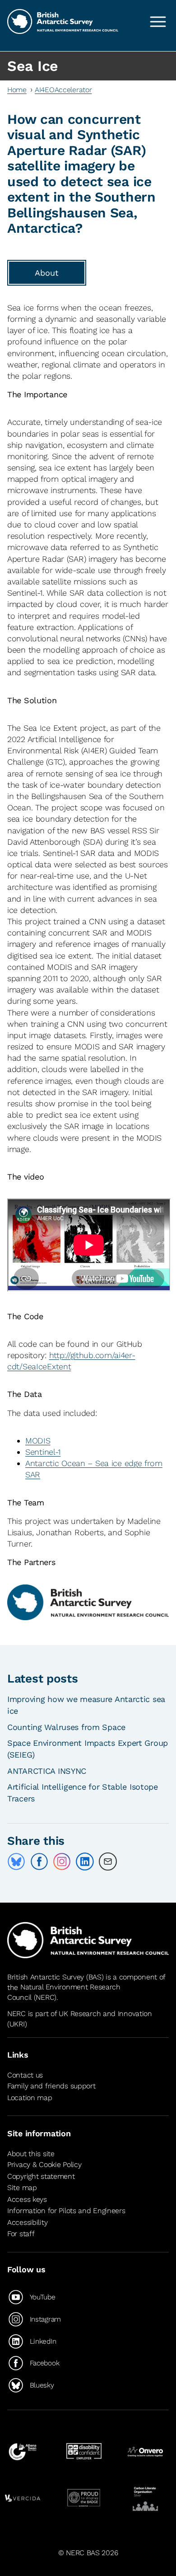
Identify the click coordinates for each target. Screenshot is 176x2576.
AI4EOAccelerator (63, 90)
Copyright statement (41, 2176)
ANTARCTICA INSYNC (47, 1771)
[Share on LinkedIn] (85, 1861)
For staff (21, 2234)
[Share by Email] (108, 1861)
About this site (31, 2154)
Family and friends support (51, 2086)
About (47, 273)
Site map (22, 2188)
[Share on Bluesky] (16, 1861)
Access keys (27, 2199)
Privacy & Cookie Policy (44, 2165)
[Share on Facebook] (39, 1861)
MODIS (38, 1441)
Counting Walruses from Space (66, 1727)
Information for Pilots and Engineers (66, 2211)
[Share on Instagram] (62, 1861)
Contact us (25, 2075)
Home (17, 90)
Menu (158, 22)
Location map (30, 2098)
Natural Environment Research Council (64, 1992)
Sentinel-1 (43, 1452)
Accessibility (27, 2222)
